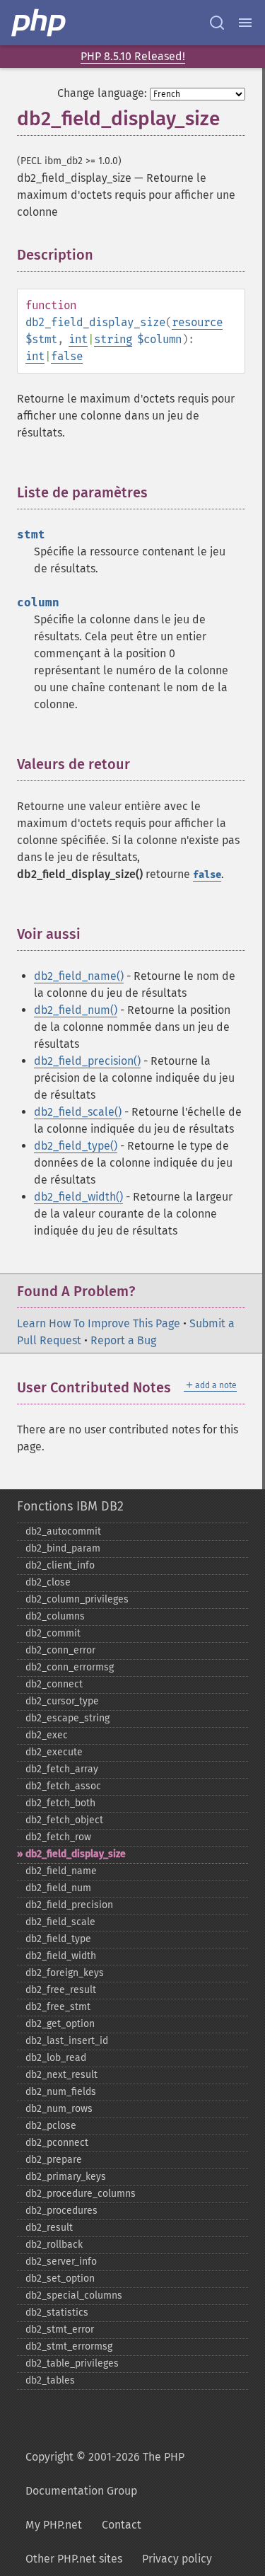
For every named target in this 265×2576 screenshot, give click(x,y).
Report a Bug (123, 1340)
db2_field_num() (76, 1010)
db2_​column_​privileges (77, 1599)
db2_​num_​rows (59, 2109)
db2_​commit (53, 1633)
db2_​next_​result (61, 2075)
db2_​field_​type (58, 1939)
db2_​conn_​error (60, 1650)
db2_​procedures (61, 2211)
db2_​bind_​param (63, 1548)
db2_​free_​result (61, 1990)
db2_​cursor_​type (62, 1701)
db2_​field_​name (61, 1871)
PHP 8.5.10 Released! (133, 56)
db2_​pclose (51, 2126)
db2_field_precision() (87, 1061)
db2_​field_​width (61, 1956)
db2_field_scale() (78, 1112)
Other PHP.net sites (74, 2559)
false (67, 356)
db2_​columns (55, 1616)
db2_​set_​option (60, 2278)
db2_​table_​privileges (72, 2363)
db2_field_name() (79, 976)
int (78, 339)
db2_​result (49, 2228)
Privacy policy (177, 2559)
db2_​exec (47, 1735)
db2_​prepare (54, 2160)
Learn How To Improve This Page (99, 1323)
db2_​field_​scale (60, 1922)
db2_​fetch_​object (64, 1820)
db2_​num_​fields (61, 2092)
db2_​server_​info (61, 2262)
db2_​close (48, 1582)
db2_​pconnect (57, 2143)
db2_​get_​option (60, 2024)
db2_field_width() (78, 1197)
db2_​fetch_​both (60, 1803)
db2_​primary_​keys (66, 2177)
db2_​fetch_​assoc (63, 1786)
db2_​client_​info (60, 1565)
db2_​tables (50, 2380)
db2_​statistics (57, 2312)
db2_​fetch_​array (62, 1769)
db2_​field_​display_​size (76, 1854)
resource (197, 322)
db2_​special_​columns (74, 2295)
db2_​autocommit (63, 1531)
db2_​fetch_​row (58, 1837)
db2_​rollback (54, 2245)
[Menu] (245, 23)
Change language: (102, 93)
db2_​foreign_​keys (65, 1973)
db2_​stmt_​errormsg (69, 2346)
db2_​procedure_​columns (81, 2194)
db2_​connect (54, 1684)
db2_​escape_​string (67, 1718)
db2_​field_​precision (69, 1905)
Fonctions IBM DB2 (70, 1506)
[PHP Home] (40, 23)
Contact (122, 2525)
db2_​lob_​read (56, 2058)
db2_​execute (54, 1752)
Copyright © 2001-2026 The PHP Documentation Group (105, 2474)
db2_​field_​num (58, 1888)
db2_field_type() (76, 1146)
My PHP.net (54, 2525)
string (113, 339)
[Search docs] (217, 23)
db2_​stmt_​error (60, 2329)
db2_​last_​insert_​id (67, 2041)
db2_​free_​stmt (58, 2007)
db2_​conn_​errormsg (70, 1667)
